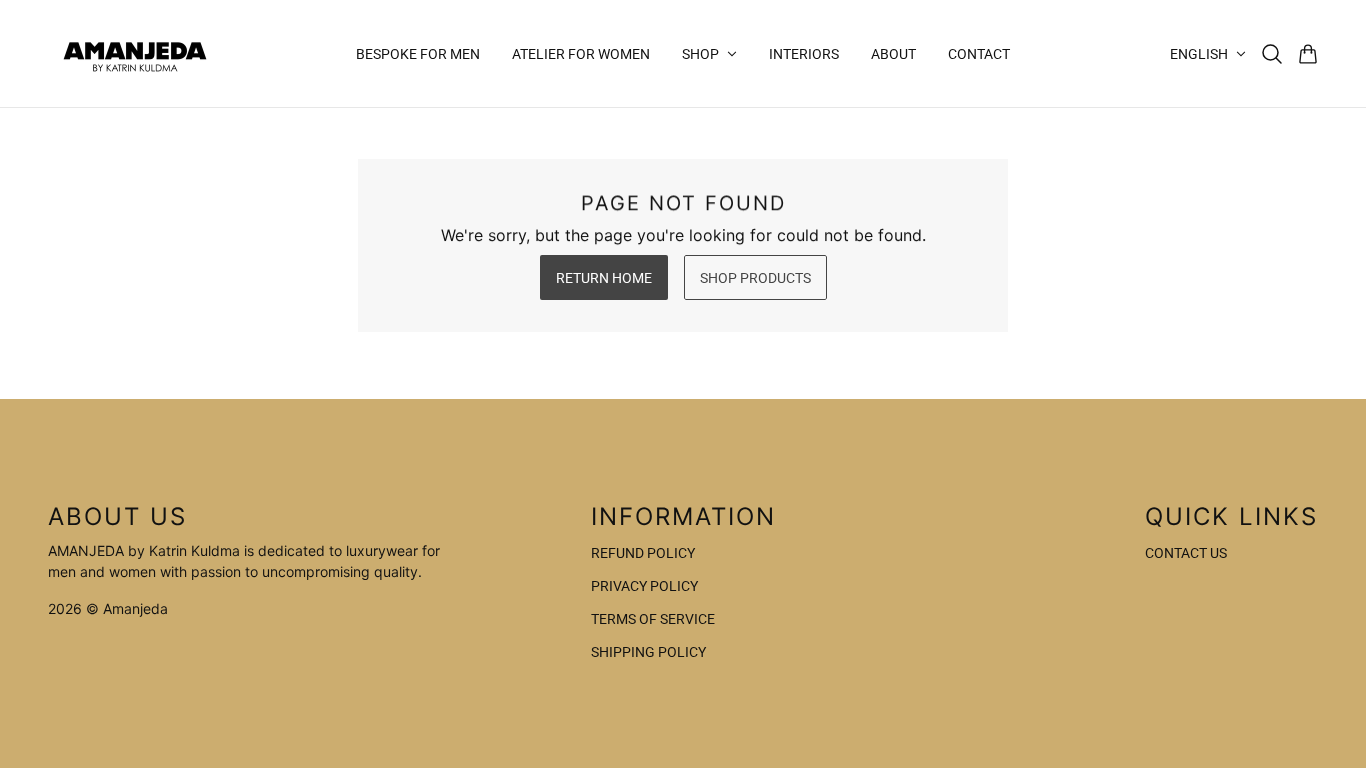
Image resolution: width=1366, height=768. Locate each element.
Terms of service (653, 619)
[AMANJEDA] (135, 53)
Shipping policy (648, 652)
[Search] (1272, 54)
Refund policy (643, 553)
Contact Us (1186, 553)
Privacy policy (644, 586)
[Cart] (1308, 54)
